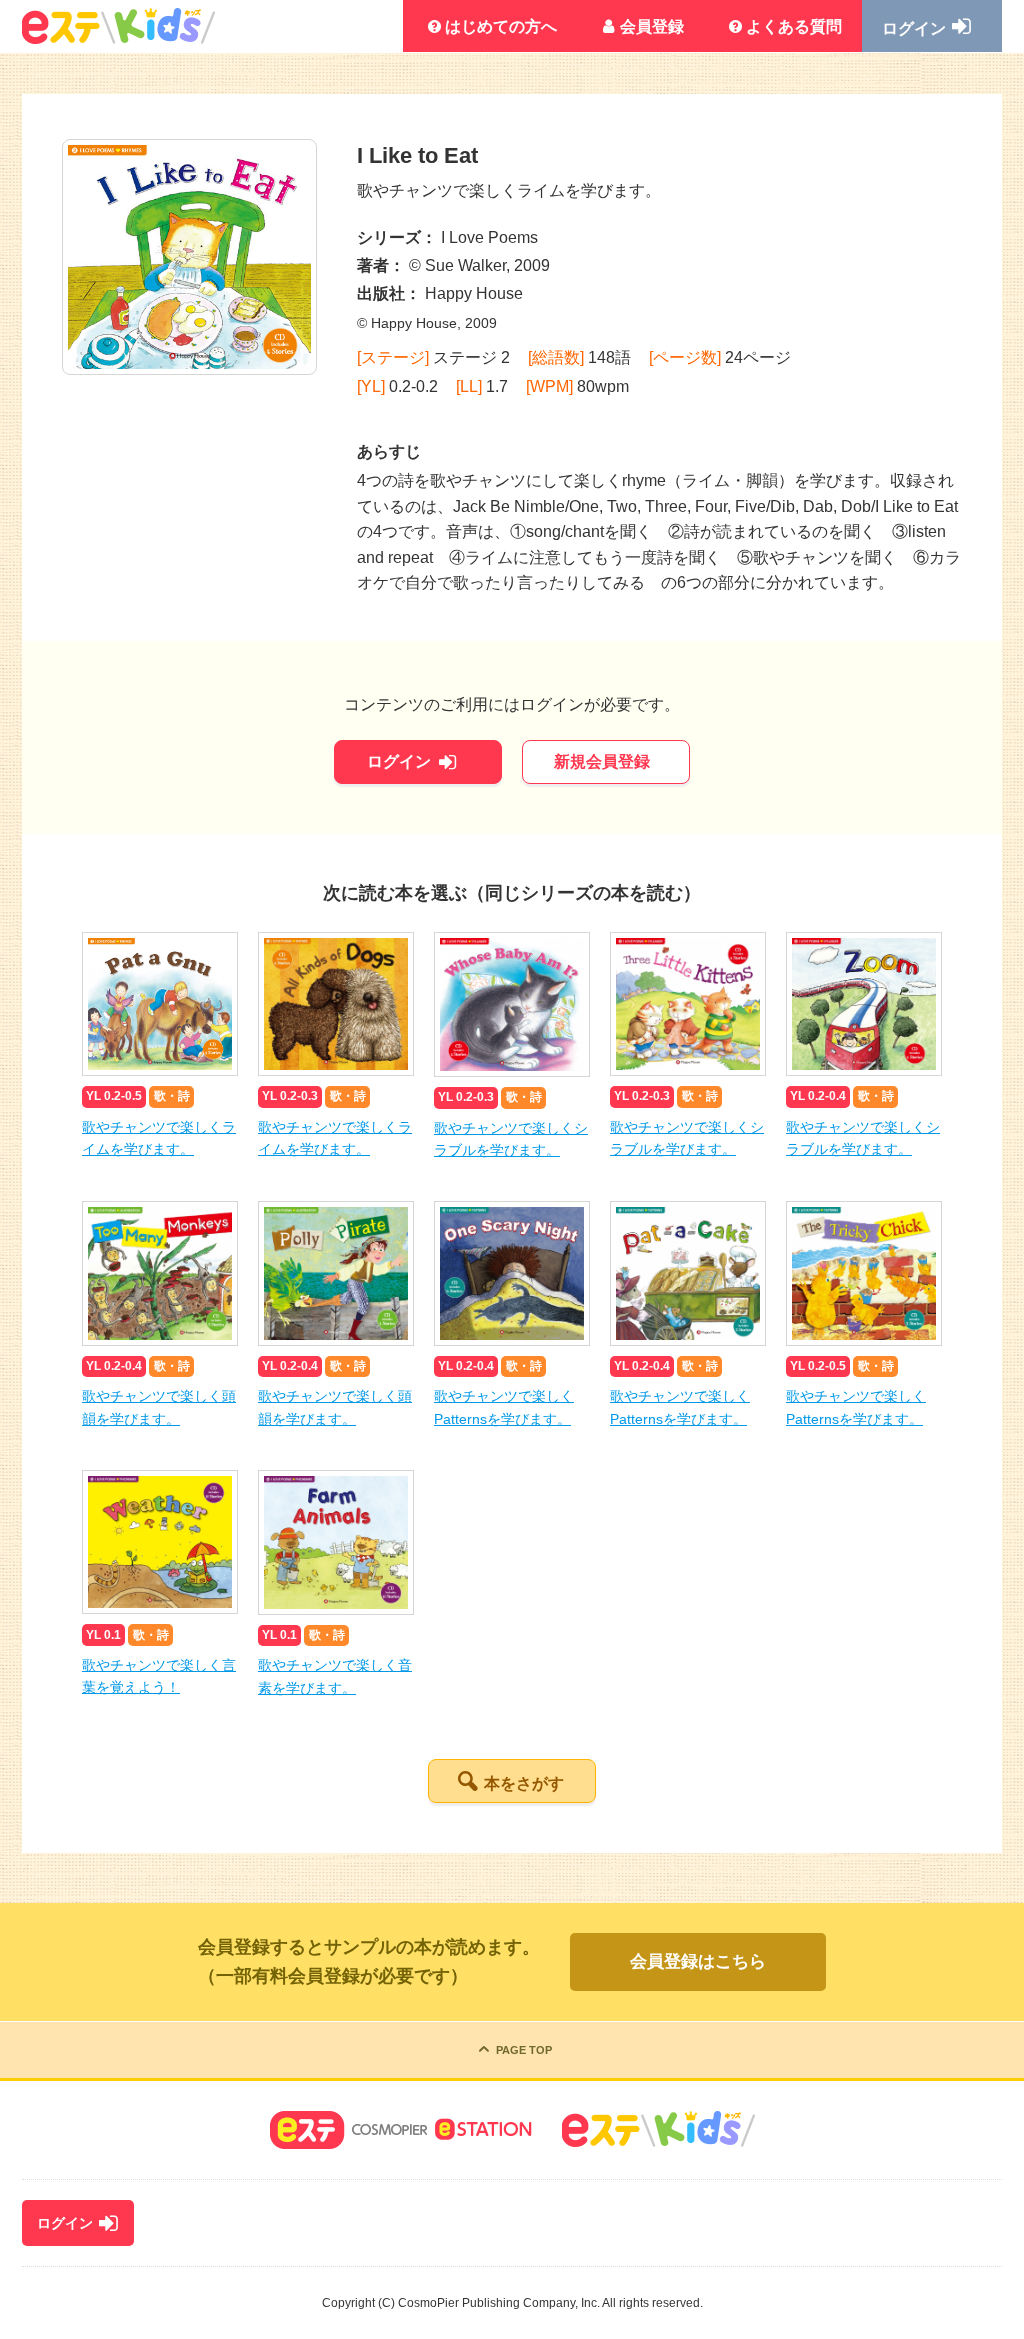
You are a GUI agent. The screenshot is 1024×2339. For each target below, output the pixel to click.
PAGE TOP (524, 2050)
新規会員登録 (602, 761)
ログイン (914, 28)
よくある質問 (794, 26)
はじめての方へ (501, 26)
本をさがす (524, 1783)
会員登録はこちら (698, 1961)
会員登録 (652, 26)
